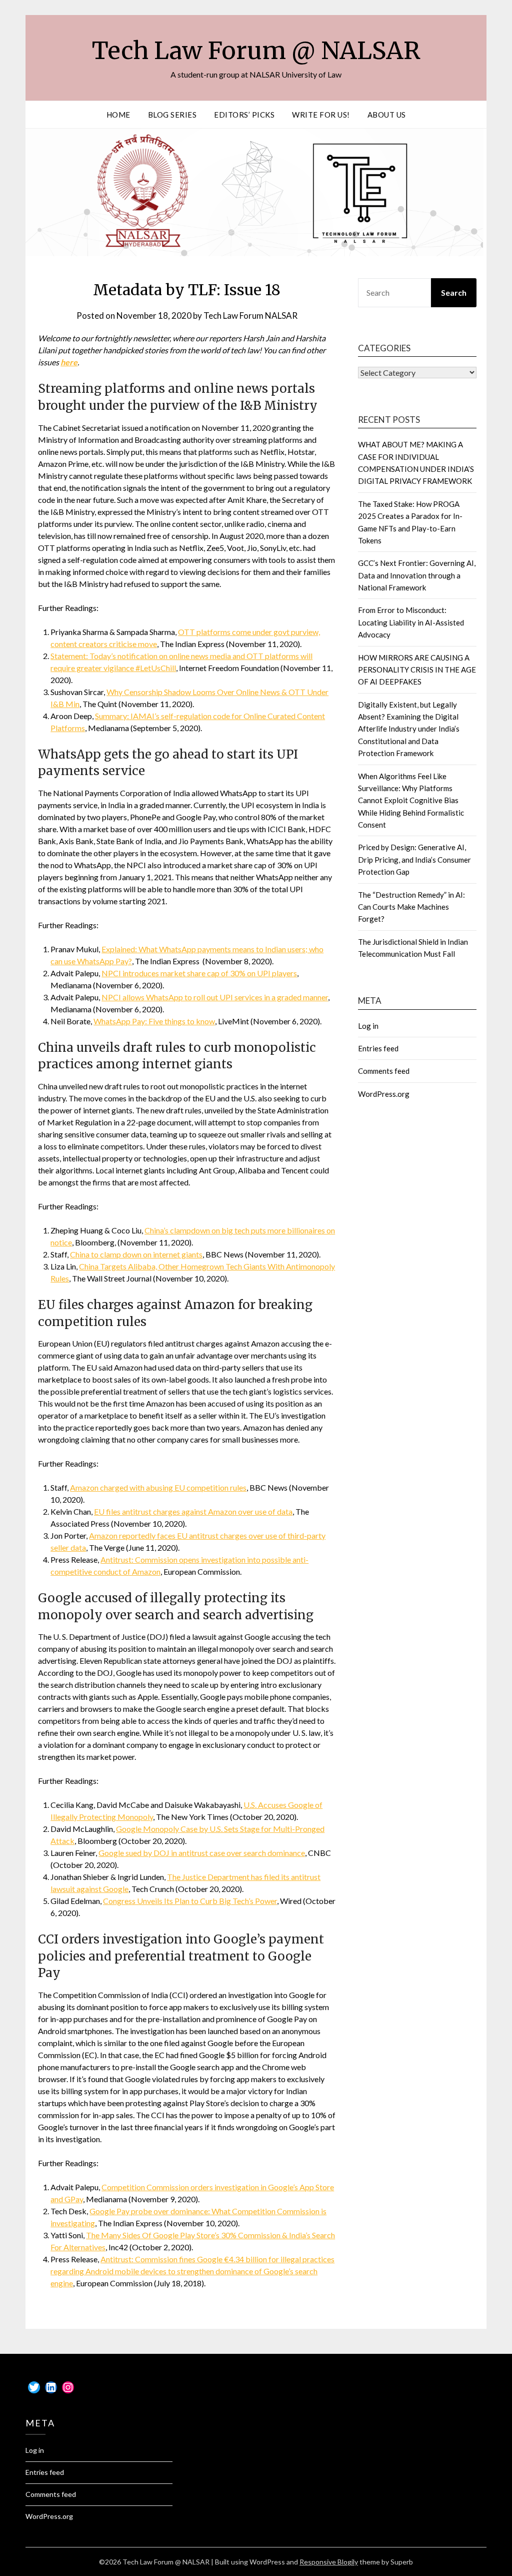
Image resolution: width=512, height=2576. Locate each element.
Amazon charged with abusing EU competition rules (158, 1487)
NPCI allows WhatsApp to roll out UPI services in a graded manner (215, 997)
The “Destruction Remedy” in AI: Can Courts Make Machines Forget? (411, 907)
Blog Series (172, 115)
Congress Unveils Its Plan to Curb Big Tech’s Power (190, 1901)
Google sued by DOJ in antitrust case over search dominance (202, 1853)
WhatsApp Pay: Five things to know (154, 1021)
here (69, 362)
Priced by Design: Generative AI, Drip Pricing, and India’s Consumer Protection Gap (414, 859)
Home (118, 115)
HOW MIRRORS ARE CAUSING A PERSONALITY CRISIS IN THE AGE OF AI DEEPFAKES (417, 670)
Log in (368, 1026)
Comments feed (384, 1071)
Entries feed (378, 1048)
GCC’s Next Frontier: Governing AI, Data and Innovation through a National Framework (417, 575)
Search (454, 292)
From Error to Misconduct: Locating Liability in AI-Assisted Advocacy (411, 622)
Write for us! (321, 115)
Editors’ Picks (244, 115)
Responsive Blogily (329, 2562)
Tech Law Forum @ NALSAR (256, 51)
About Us (387, 115)
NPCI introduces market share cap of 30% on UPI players (199, 973)
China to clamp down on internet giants (136, 1254)
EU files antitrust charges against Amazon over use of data (193, 1511)
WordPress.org (384, 1094)
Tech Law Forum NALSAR (250, 315)
